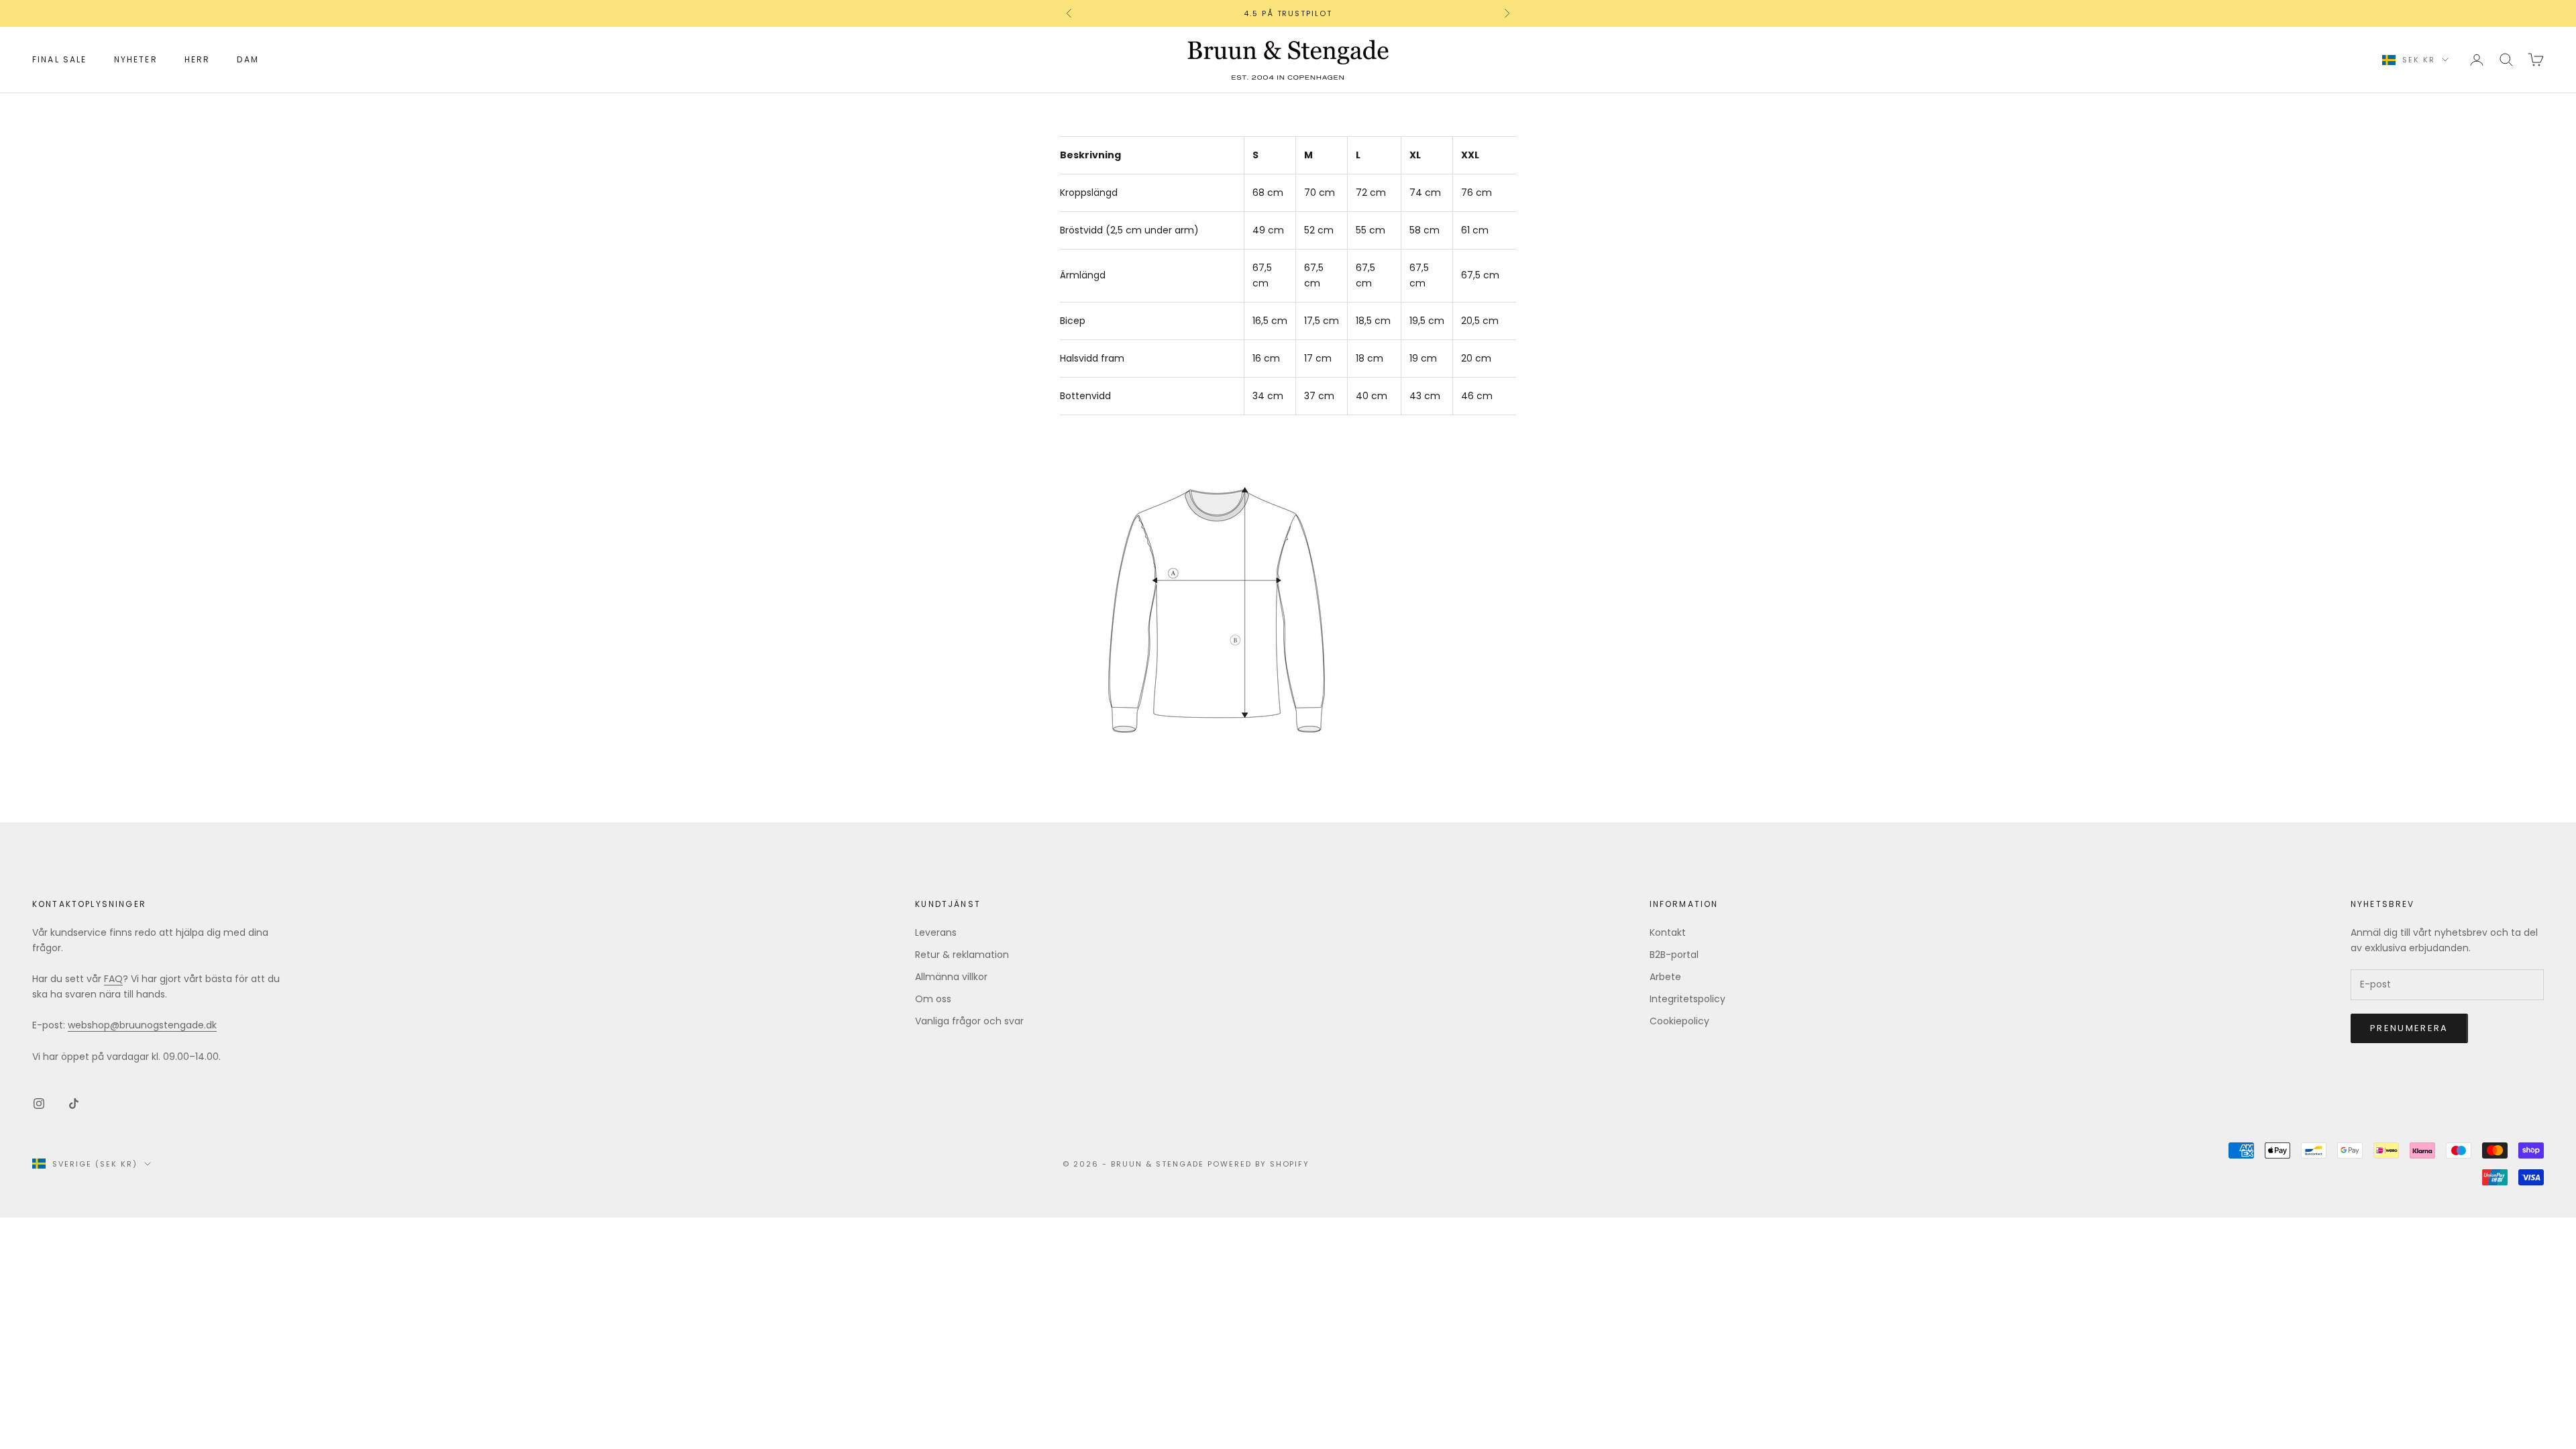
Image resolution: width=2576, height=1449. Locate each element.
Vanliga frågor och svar (969, 1021)
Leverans (936, 932)
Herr (198, 59)
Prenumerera (2409, 1028)
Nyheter (136, 59)
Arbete (1665, 977)
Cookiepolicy (1679, 1021)
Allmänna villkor (951, 977)
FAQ (113, 979)
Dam (248, 59)
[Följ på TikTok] (74, 1104)
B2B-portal (1674, 955)
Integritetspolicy (1687, 999)
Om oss (933, 999)
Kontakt (1668, 932)
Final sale (60, 59)
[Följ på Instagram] (39, 1104)
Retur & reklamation (962, 955)
